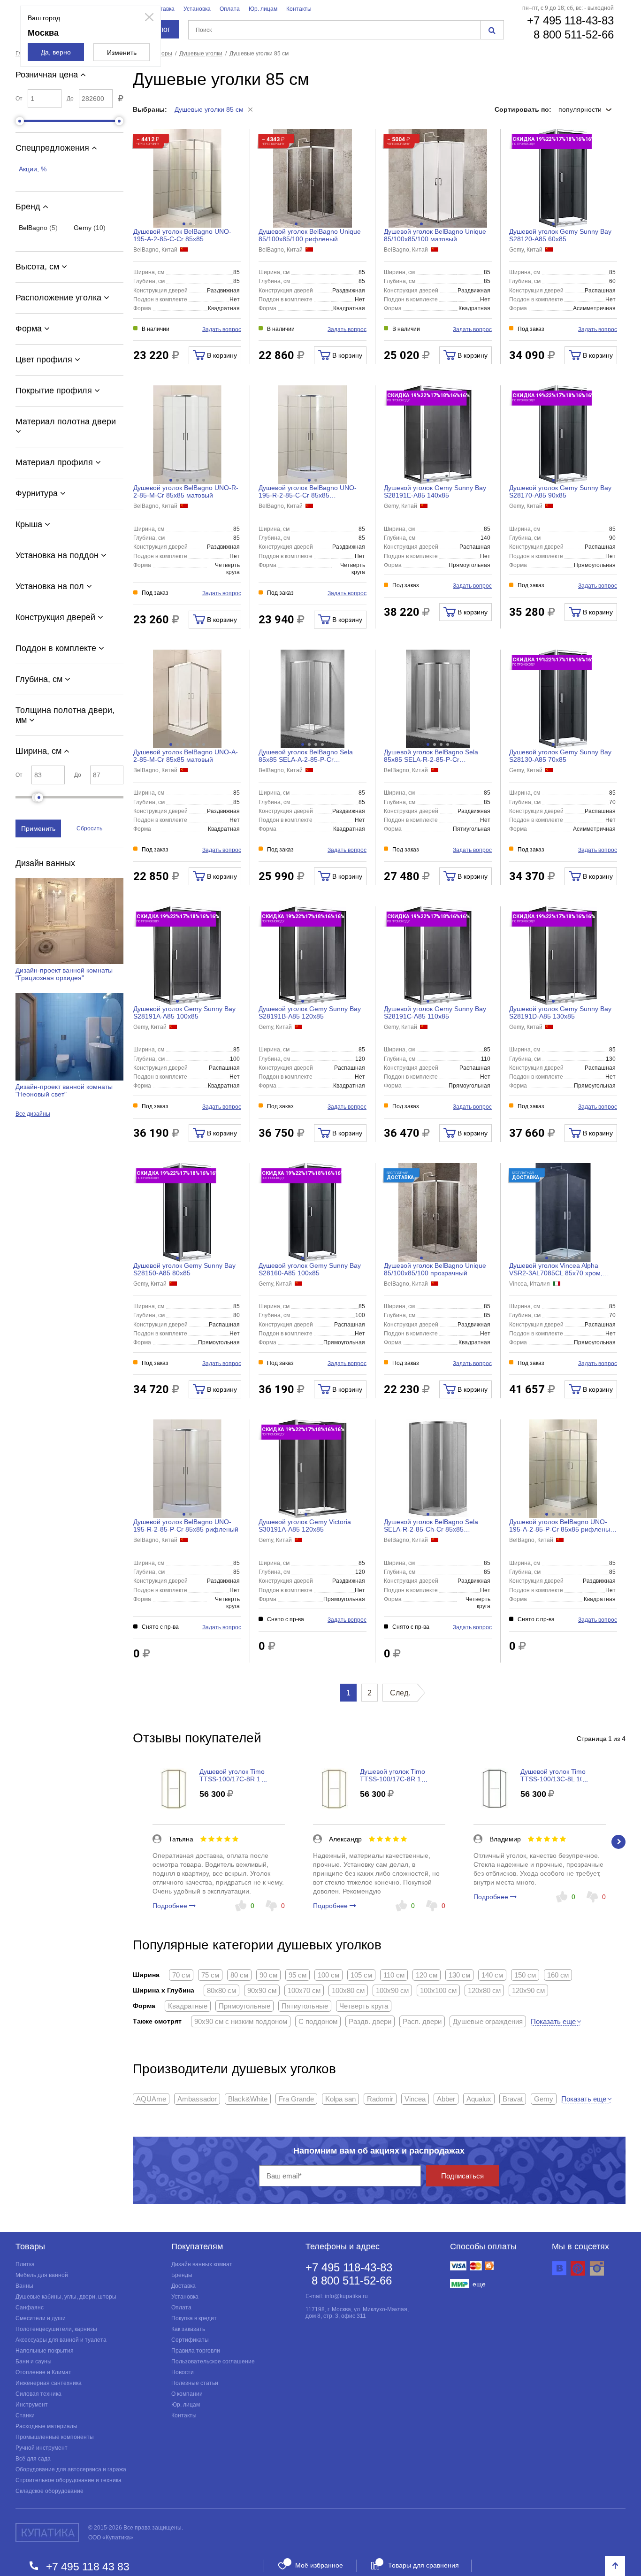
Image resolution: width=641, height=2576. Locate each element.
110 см (394, 1975)
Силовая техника (38, 2394)
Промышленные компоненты (55, 2437)
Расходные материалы (46, 2426)
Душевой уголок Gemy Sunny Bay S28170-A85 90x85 (560, 491)
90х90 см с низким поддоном (241, 2021)
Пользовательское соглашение (213, 2361)
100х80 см (348, 1990)
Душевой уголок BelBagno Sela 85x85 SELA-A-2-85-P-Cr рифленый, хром (306, 756)
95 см (298, 1975)
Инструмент (32, 2405)
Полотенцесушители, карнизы (56, 2329)
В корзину (221, 355)
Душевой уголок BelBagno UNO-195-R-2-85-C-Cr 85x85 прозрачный (308, 491)
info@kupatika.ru (346, 2296)
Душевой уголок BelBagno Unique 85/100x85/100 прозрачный (435, 1269)
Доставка (162, 9)
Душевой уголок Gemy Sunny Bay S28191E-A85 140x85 (435, 491)
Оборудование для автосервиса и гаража (71, 2469)
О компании (187, 2394)
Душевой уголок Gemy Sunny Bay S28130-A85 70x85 (560, 756)
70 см (181, 1975)
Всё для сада (33, 2459)
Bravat (513, 2099)
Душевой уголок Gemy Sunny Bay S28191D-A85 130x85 (560, 1012)
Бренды (182, 2275)
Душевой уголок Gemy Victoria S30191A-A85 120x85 (305, 1526)
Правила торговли (196, 2351)
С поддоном (318, 2021)
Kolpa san (340, 2099)
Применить (38, 828)
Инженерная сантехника (49, 2383)
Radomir (380, 2099)
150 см (525, 1975)
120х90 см (528, 1990)
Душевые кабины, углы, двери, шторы (66, 2297)
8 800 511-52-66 (574, 34)
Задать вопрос (222, 329)
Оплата (230, 9)
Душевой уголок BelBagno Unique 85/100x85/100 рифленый (310, 235)
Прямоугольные (244, 2006)
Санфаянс (30, 2308)
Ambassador (197, 2099)
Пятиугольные (305, 2006)
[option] (219, 1842)
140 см (492, 1975)
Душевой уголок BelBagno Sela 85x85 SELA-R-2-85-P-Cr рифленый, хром (431, 756)
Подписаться (462, 2176)
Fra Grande (296, 2099)
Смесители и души (41, 2318)
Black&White (248, 2099)
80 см (239, 1975)
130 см (459, 1975)
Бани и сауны (34, 2361)
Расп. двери (422, 2021)
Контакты (299, 9)
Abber (446, 2099)
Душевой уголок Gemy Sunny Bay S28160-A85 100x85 (310, 1269)
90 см (268, 1975)
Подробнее (171, 1906)
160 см (558, 1975)
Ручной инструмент (42, 2448)
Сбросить (89, 828)
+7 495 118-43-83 (570, 20)
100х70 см (304, 1990)
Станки (25, 2415)
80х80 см (221, 1990)
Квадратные (188, 2006)
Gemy (544, 2099)
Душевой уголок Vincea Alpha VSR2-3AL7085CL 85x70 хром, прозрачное (556, 1269)
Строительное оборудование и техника (69, 2480)
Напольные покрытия (45, 2351)
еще (479, 2284)
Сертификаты (190, 2340)
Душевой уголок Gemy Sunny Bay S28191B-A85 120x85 (310, 1012)
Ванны (24, 2286)
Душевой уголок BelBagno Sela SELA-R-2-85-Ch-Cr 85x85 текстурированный (431, 1526)
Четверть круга (364, 2006)
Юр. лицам (263, 9)
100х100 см (438, 1990)
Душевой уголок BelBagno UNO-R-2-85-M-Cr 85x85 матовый (186, 491)
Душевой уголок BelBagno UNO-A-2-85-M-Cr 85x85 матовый (186, 756)
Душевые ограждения (488, 2021)
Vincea (415, 2099)
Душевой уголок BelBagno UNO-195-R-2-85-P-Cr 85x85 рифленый (186, 1526)
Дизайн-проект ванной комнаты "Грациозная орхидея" (64, 974)
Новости (183, 2372)
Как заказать (188, 2329)
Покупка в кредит (194, 2318)
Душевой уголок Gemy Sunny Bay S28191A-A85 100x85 (184, 1012)
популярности (581, 109)
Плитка (25, 2264)
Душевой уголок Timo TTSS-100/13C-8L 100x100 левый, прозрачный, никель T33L (563, 1775)
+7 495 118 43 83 (88, 2566)
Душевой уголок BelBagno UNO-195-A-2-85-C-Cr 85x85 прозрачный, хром (182, 235)
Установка (197, 9)
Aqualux (479, 2099)
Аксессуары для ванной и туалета (61, 2340)
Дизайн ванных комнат (202, 2264)
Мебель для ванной (42, 2275)
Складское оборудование (50, 2491)
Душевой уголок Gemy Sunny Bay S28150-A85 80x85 (184, 1269)
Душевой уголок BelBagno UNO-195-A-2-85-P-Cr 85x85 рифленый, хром (562, 1526)
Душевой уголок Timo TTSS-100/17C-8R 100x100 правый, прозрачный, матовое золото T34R (241, 1775)
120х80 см (484, 1990)
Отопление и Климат (43, 2372)
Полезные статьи (195, 2383)
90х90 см (262, 1990)
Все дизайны (33, 1114)
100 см (328, 1975)
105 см (361, 1975)
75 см (210, 1975)
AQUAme (151, 2099)
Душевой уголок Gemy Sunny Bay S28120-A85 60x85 (560, 235)
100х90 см (392, 1990)
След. (400, 1693)
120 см (427, 1975)
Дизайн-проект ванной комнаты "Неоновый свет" (64, 1090)
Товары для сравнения (424, 2565)
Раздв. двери (370, 2021)
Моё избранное (319, 2565)
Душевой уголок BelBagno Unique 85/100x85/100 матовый (435, 235)
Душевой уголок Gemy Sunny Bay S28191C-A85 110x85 (435, 1012)
